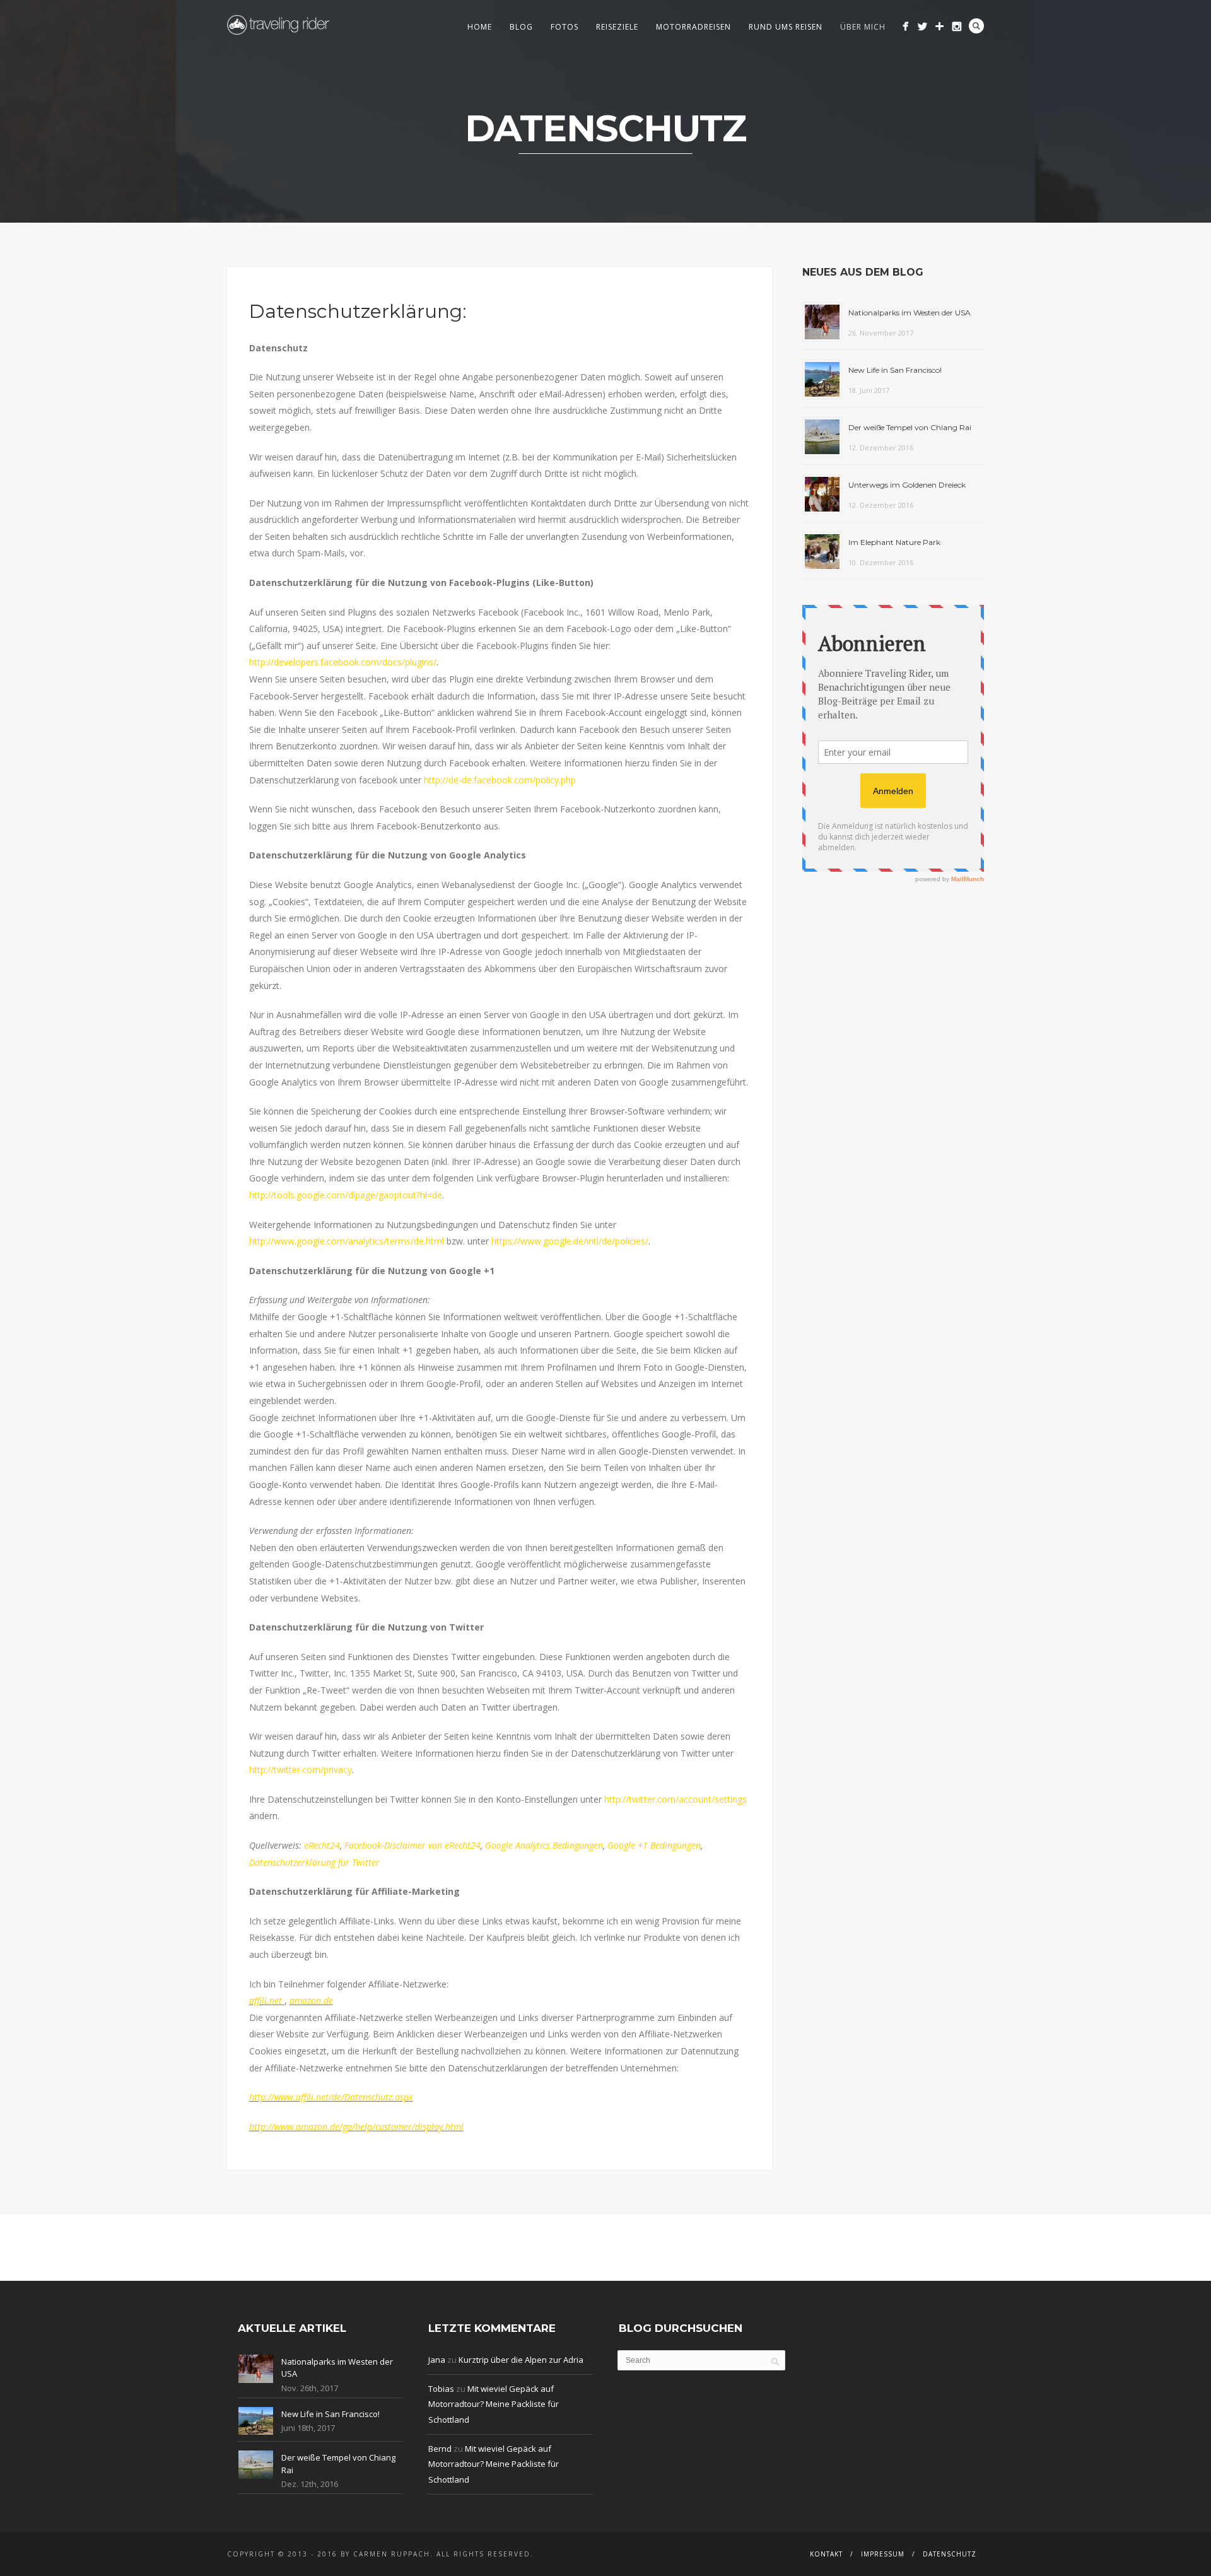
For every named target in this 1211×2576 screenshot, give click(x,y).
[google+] (939, 26)
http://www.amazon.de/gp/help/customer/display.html (356, 2127)
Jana (437, 2360)
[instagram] (957, 26)
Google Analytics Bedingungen (544, 1845)
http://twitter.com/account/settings (676, 1799)
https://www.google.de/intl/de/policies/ (570, 1241)
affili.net (266, 2000)
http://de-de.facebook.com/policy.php (500, 780)
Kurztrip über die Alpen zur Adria (521, 2360)
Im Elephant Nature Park (894, 542)
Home (480, 27)
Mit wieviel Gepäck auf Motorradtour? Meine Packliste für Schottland (494, 2404)
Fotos (565, 27)
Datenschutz (950, 2554)
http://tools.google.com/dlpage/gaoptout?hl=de (346, 1195)
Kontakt (826, 2554)
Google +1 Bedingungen (654, 1845)
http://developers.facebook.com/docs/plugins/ (343, 662)
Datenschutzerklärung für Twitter (314, 1862)
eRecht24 (322, 1845)
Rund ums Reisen (786, 27)
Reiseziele (617, 27)
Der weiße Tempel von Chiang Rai (910, 427)
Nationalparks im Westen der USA (910, 313)
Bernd (440, 2449)
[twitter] (922, 26)
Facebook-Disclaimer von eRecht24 (412, 1845)
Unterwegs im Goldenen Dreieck (907, 485)
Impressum (883, 2554)
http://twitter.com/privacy (301, 1770)
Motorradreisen (693, 27)
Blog (521, 27)
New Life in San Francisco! (895, 370)
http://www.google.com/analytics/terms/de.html (347, 1241)
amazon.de (311, 2000)
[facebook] (905, 26)
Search (976, 26)
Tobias (441, 2389)
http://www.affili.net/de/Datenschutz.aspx (331, 2097)
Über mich (863, 27)
